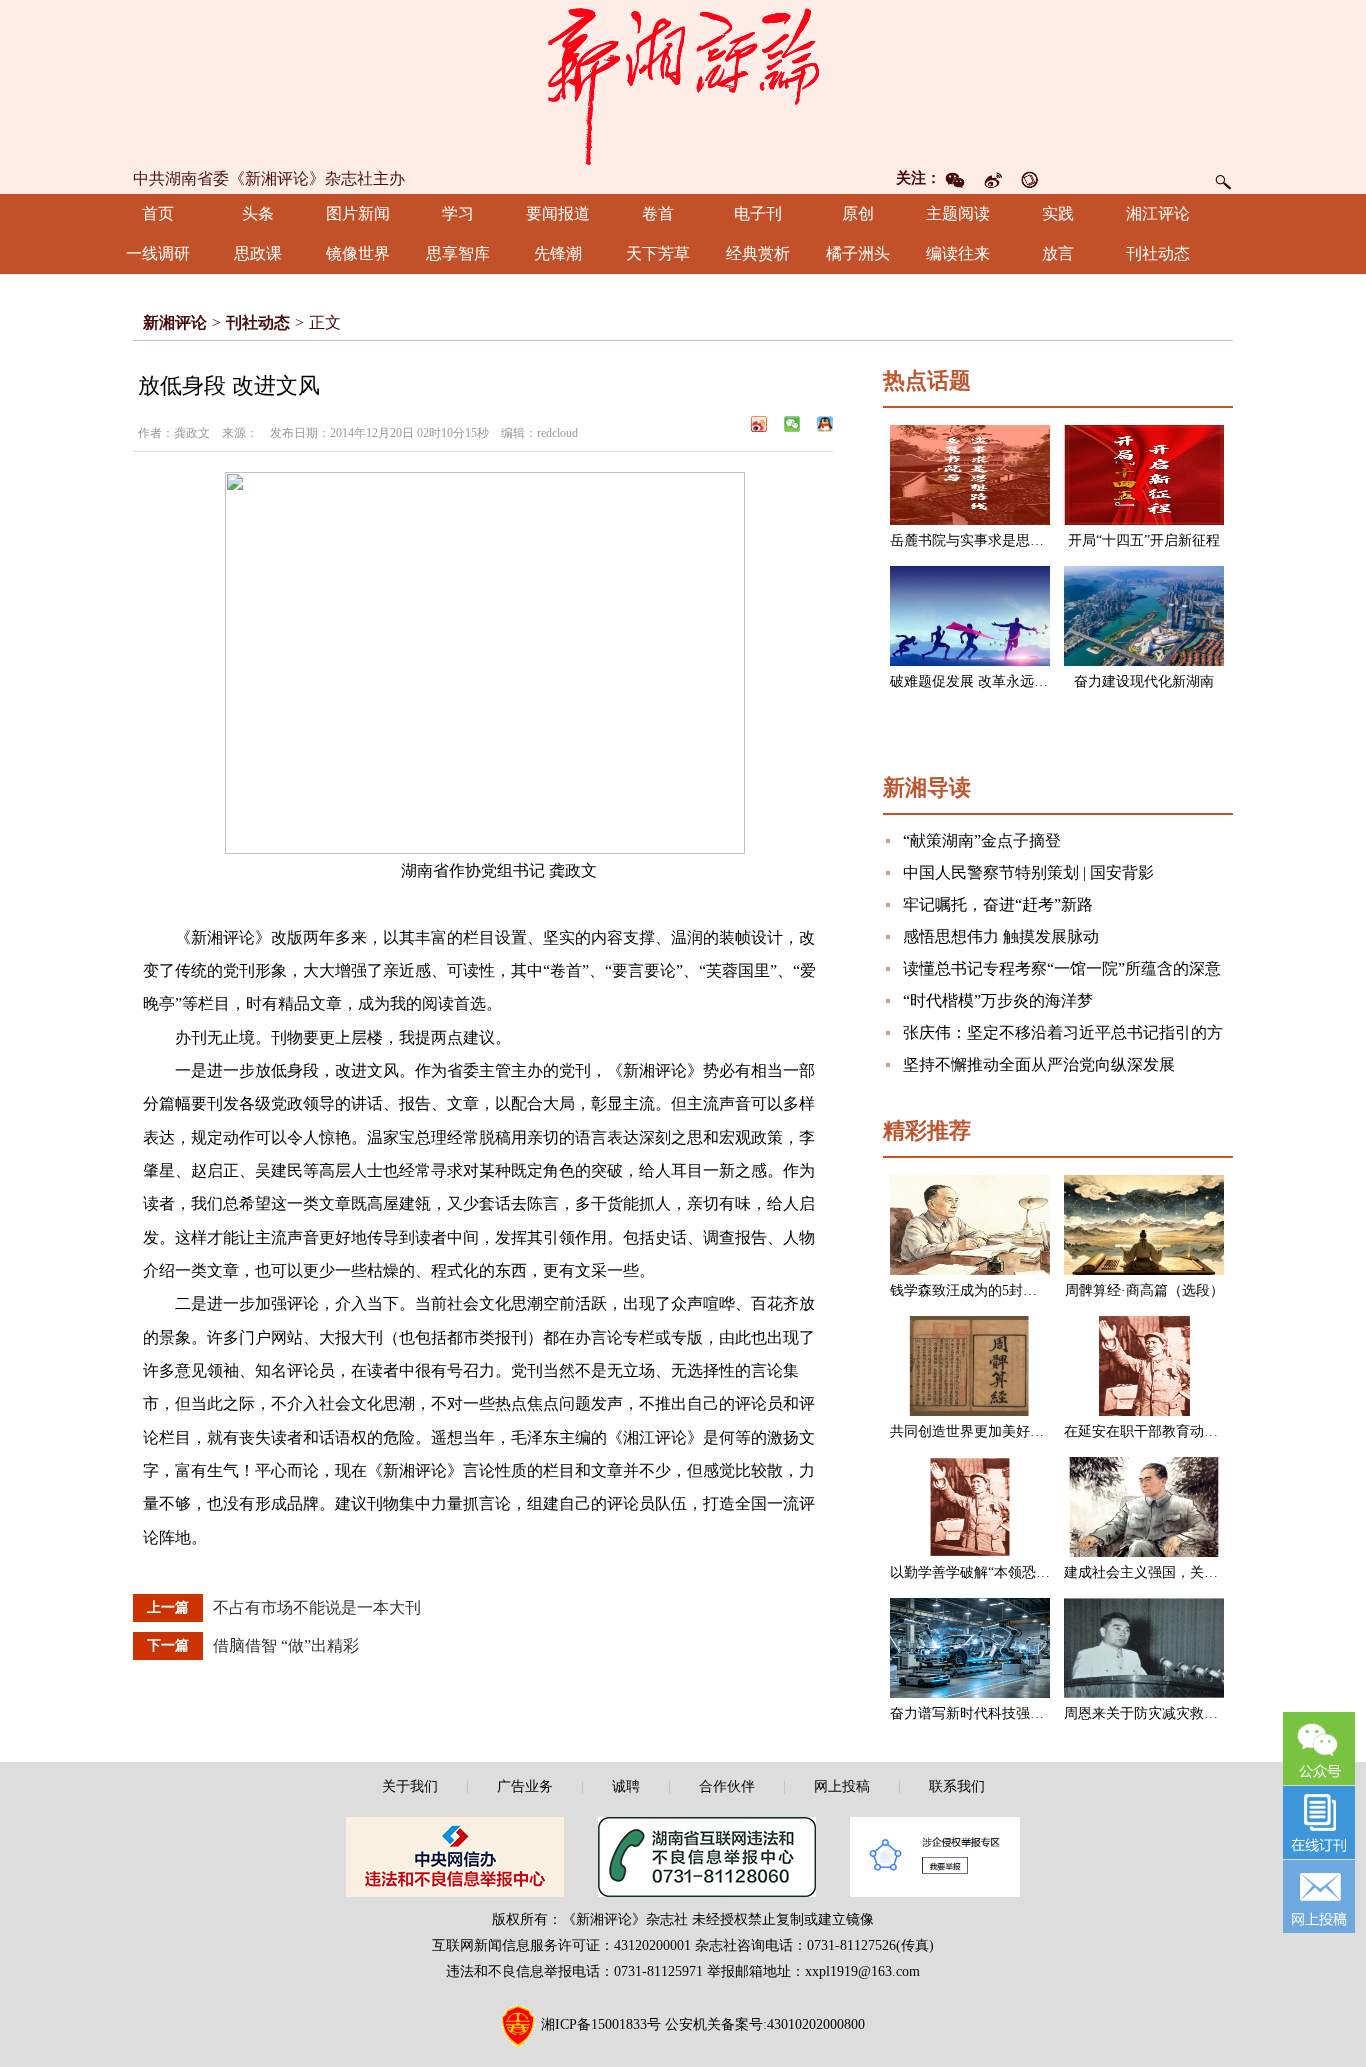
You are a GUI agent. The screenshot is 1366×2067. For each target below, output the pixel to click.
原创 (858, 213)
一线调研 (158, 253)
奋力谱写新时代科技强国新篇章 (988, 1713)
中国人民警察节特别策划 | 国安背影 (1028, 872)
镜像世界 (358, 253)
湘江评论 (1158, 213)
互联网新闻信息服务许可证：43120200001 (561, 1945)
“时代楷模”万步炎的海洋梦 (998, 1000)
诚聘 (626, 1786)
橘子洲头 (858, 253)
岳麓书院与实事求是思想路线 (981, 540)
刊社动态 (1158, 253)
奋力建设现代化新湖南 (1144, 681)
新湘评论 (175, 322)
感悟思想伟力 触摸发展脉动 (1001, 936)
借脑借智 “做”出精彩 (286, 1645)
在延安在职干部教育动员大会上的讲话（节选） (1211, 1431)
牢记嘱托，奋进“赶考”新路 (998, 904)
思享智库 (458, 253)
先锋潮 (558, 253)
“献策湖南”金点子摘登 (982, 840)
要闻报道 (558, 213)
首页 (158, 213)
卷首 (658, 213)
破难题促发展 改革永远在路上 (983, 681)
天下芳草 (658, 253)
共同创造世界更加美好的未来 (981, 1431)
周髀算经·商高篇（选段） (1144, 1290)
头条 (258, 213)
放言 (1058, 253)
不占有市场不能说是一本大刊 (317, 1607)
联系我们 (957, 1786)
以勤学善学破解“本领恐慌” (973, 1572)
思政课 (258, 253)
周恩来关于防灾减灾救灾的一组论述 (1176, 1713)
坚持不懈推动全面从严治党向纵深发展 (1039, 1064)
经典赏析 (758, 253)
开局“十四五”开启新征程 (1144, 540)
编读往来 (958, 253)
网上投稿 (842, 1786)
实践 (1058, 213)
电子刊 (758, 213)
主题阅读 (958, 213)
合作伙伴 (727, 1786)
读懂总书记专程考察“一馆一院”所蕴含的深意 (1062, 968)
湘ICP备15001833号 (601, 2024)
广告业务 (525, 1786)
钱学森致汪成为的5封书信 (970, 1290)
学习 (458, 213)
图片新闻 (358, 213)
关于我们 (410, 1786)
